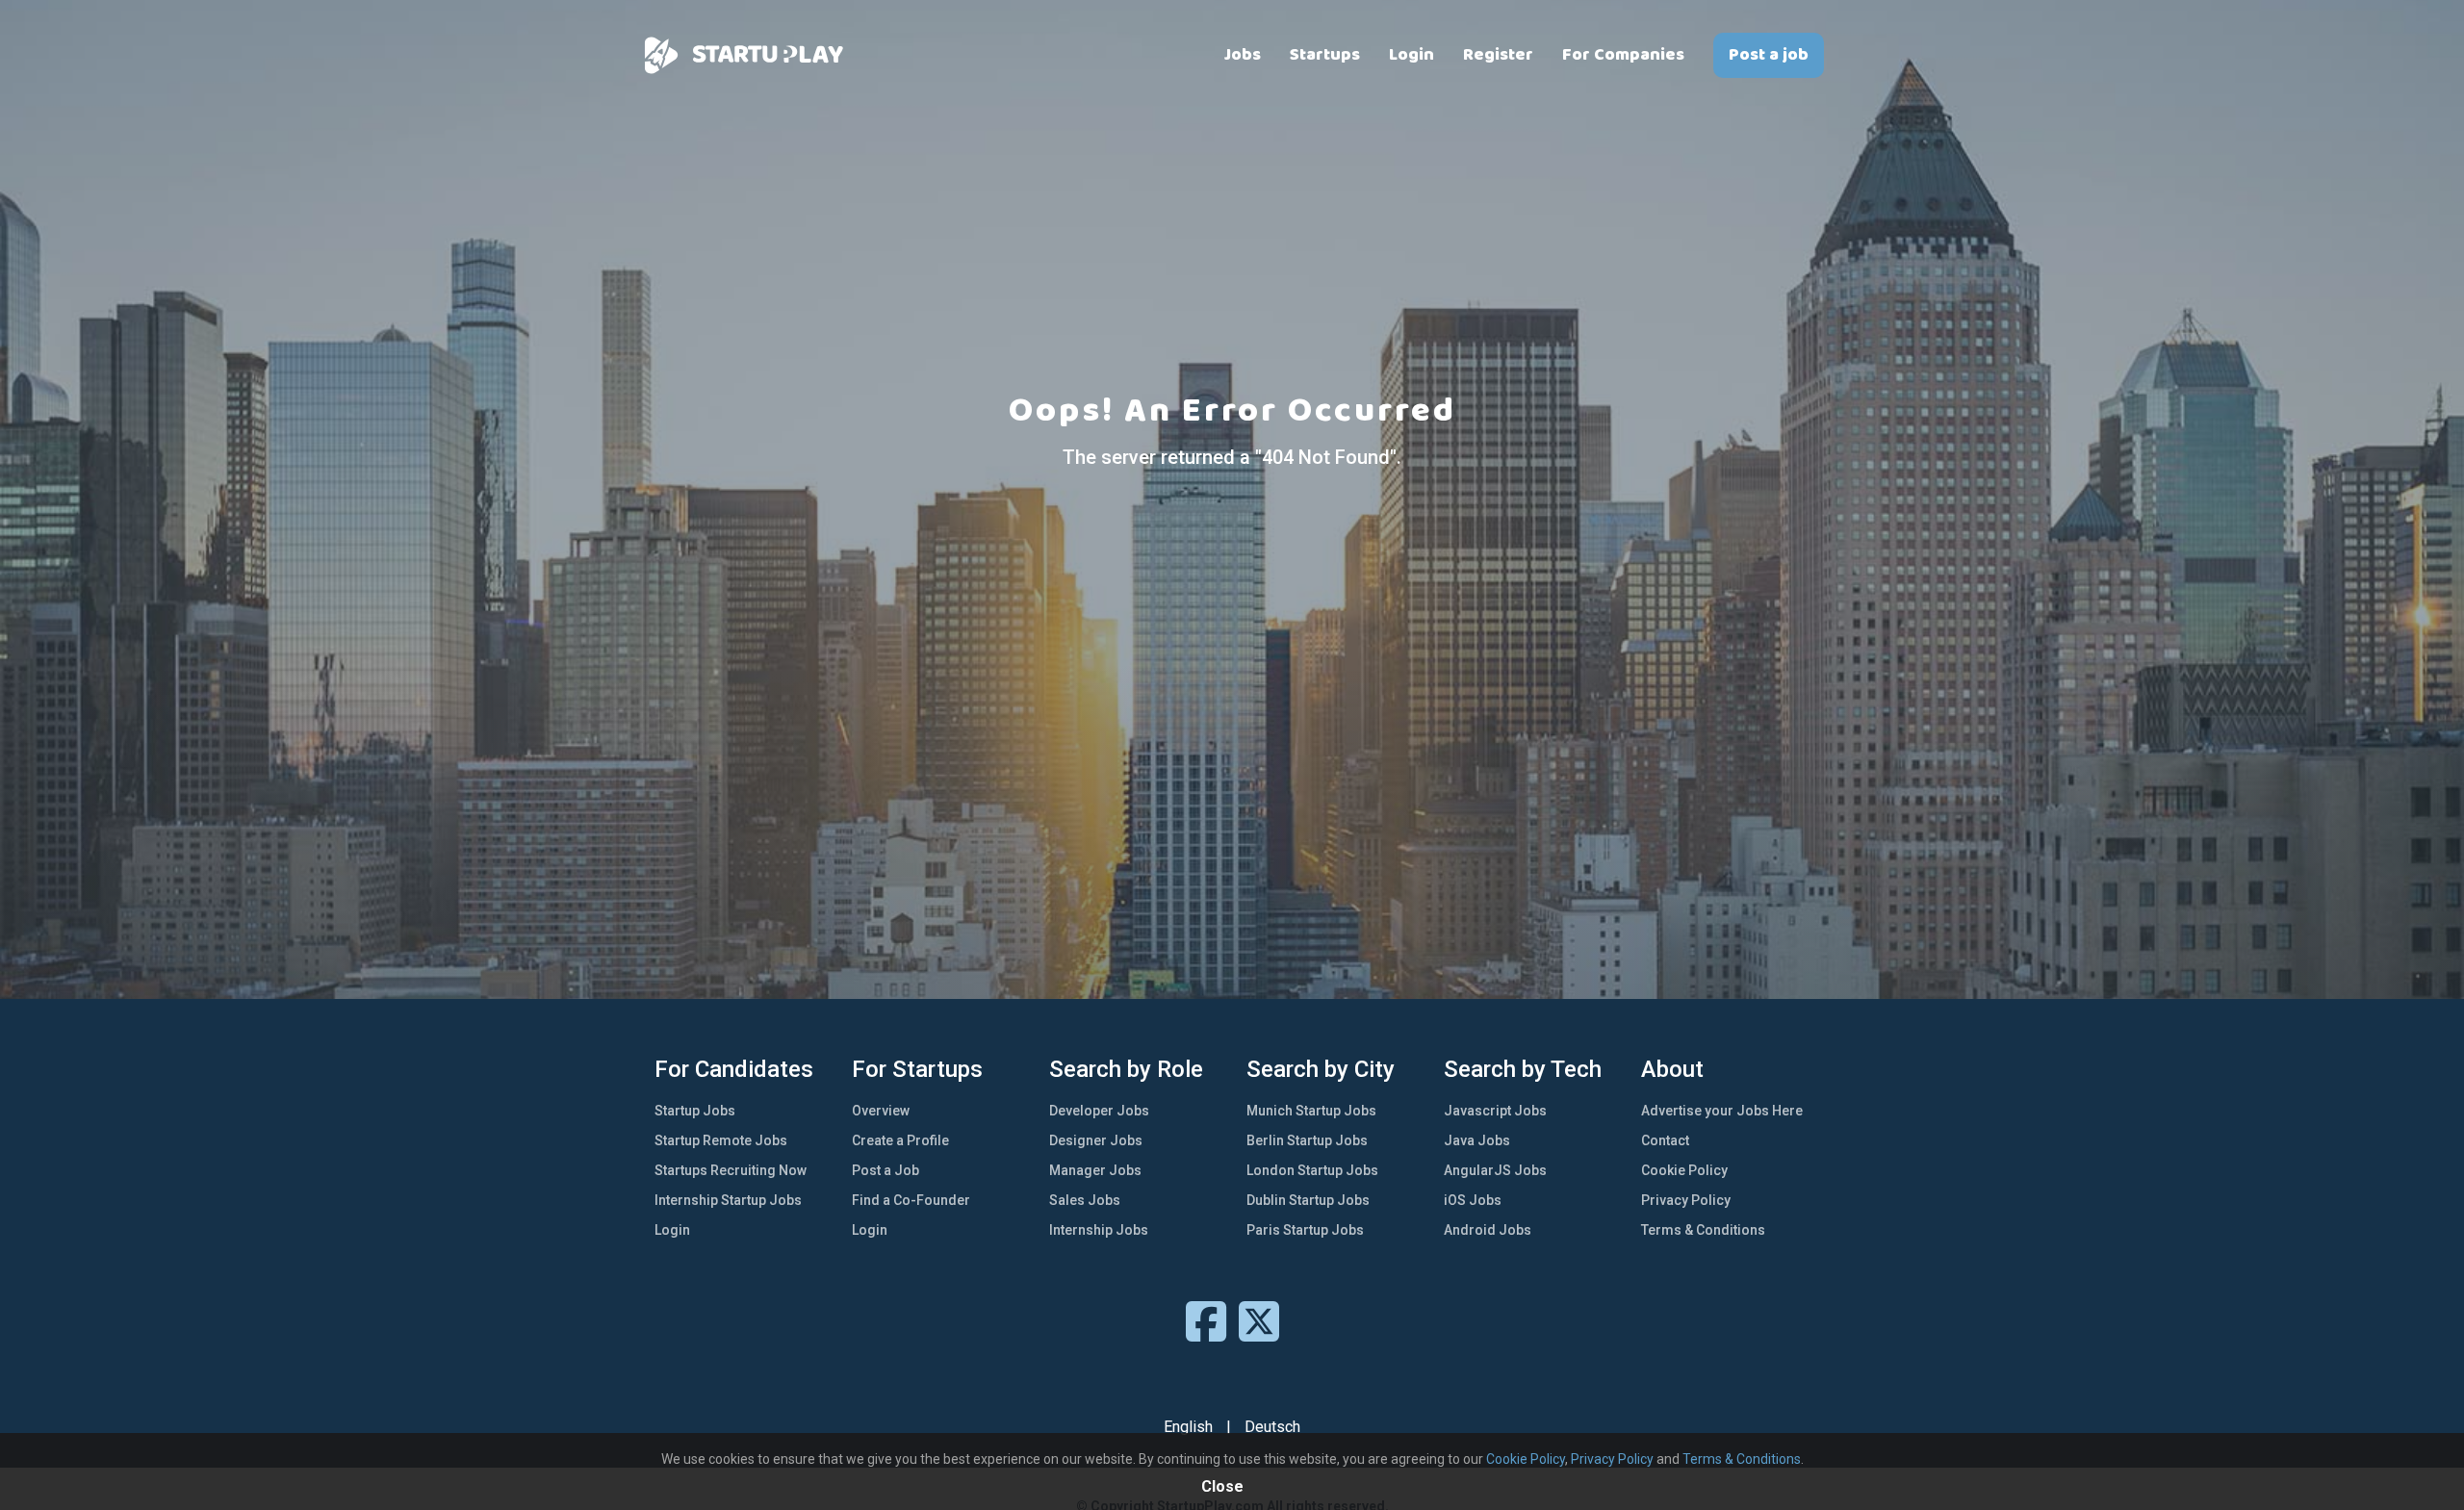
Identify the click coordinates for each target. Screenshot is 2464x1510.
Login (1412, 55)
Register (1498, 55)
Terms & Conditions (1703, 1230)
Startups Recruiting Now (731, 1170)
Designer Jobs (1096, 1140)
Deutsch (1272, 1427)
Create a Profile (900, 1140)
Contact (1665, 1140)
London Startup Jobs (1312, 1170)
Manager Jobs (1095, 1170)
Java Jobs (1477, 1140)
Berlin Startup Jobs (1307, 1140)
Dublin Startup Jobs (1308, 1200)
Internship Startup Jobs (728, 1200)
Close (1222, 1486)
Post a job (1769, 55)
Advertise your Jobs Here (1722, 1111)
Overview (881, 1111)
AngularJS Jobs (1495, 1170)
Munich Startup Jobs (1311, 1111)
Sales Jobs (1085, 1200)
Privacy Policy (1686, 1200)
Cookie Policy (1684, 1170)
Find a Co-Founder (911, 1200)
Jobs (1243, 55)
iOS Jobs (1473, 1200)
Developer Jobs (1099, 1111)
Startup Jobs (695, 1111)
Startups (1325, 55)
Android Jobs (1488, 1230)
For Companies (1623, 55)
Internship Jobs (1099, 1230)
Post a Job (885, 1170)
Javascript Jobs (1495, 1111)
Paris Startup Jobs (1305, 1230)
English (1188, 1427)
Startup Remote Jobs (721, 1140)
